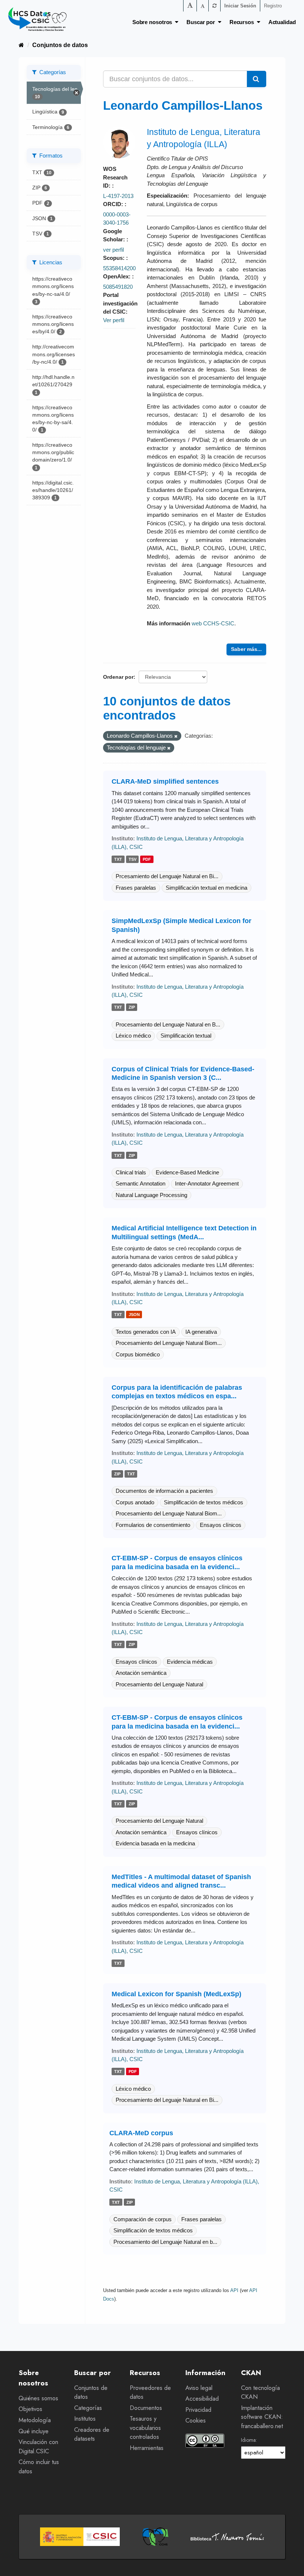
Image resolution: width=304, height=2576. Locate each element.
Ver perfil (114, 320)
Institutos (85, 2419)
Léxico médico (133, 1036)
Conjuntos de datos (60, 45)
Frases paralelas (136, 888)
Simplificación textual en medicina (206, 888)
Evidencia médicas (190, 1662)
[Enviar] (257, 79)
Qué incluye (34, 2431)
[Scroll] (290, 2562)
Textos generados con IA (146, 1332)
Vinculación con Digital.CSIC (38, 2447)
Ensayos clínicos (221, 1525)
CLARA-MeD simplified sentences (165, 781)
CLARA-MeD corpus (141, 2133)
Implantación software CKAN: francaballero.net (262, 2417)
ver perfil (113, 250)
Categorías (88, 2408)
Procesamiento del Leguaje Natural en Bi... (167, 2100)
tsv (133, 859)
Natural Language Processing (151, 1195)
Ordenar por (118, 677)
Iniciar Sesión (240, 6)
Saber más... (246, 649)
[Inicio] (21, 45)
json (134, 1315)
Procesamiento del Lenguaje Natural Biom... (169, 1343)
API (234, 2290)
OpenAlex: (118, 276)
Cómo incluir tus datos (39, 2467)
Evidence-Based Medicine (187, 1172)
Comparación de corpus (143, 2219)
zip (132, 1008)
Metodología (35, 2420)
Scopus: (115, 258)
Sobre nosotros (154, 22)
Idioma (248, 2440)
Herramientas (147, 2448)
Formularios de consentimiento (153, 1525)
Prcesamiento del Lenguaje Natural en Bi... (167, 876)
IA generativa (201, 1332)
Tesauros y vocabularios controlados (145, 2428)
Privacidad (198, 2410)
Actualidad (282, 22)
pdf (147, 859)
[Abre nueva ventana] (80, 2537)
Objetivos (30, 2409)
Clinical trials (131, 1172)
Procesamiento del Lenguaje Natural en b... (165, 2242)
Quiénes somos (38, 2398)
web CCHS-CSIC (213, 623)
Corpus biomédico (138, 1354)
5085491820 (118, 287)
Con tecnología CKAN (260, 2393)
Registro (273, 6)
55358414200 (119, 268)
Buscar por (202, 22)
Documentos (146, 2408)
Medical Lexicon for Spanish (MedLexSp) (176, 1994)
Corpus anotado (135, 1502)
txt (118, 859)
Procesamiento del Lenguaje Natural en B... (168, 1024)
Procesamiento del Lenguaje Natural (159, 1684)
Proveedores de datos (150, 2393)
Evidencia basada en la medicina (155, 1843)
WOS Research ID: (115, 177)
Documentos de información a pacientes (164, 1491)
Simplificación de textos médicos (204, 1502)
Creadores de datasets (92, 2434)
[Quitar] (176, 736)
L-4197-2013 (118, 196)
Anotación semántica (141, 1673)
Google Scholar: (115, 235)
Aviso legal (199, 2388)
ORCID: (114, 204)
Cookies (196, 2420)
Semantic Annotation (141, 1183)
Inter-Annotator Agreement (207, 1183)
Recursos (243, 22)
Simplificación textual (186, 1036)
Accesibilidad (202, 2399)
